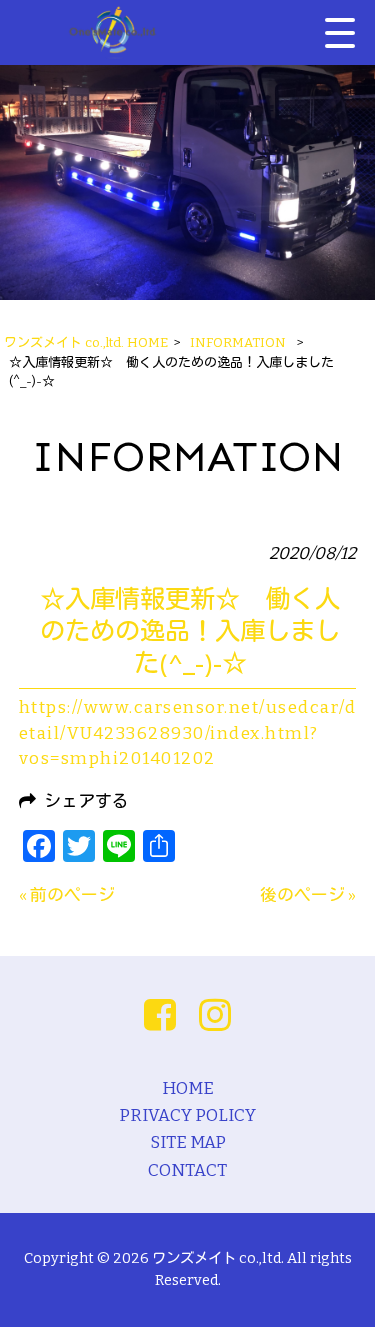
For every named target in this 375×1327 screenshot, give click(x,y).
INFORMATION (238, 342)
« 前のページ (67, 895)
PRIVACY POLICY (187, 1115)
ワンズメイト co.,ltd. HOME (86, 342)
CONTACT (187, 1170)
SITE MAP (188, 1142)
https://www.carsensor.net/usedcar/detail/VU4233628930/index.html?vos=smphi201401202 (188, 732)
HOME (188, 1088)
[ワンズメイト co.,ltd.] (112, 32)
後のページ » (308, 895)
